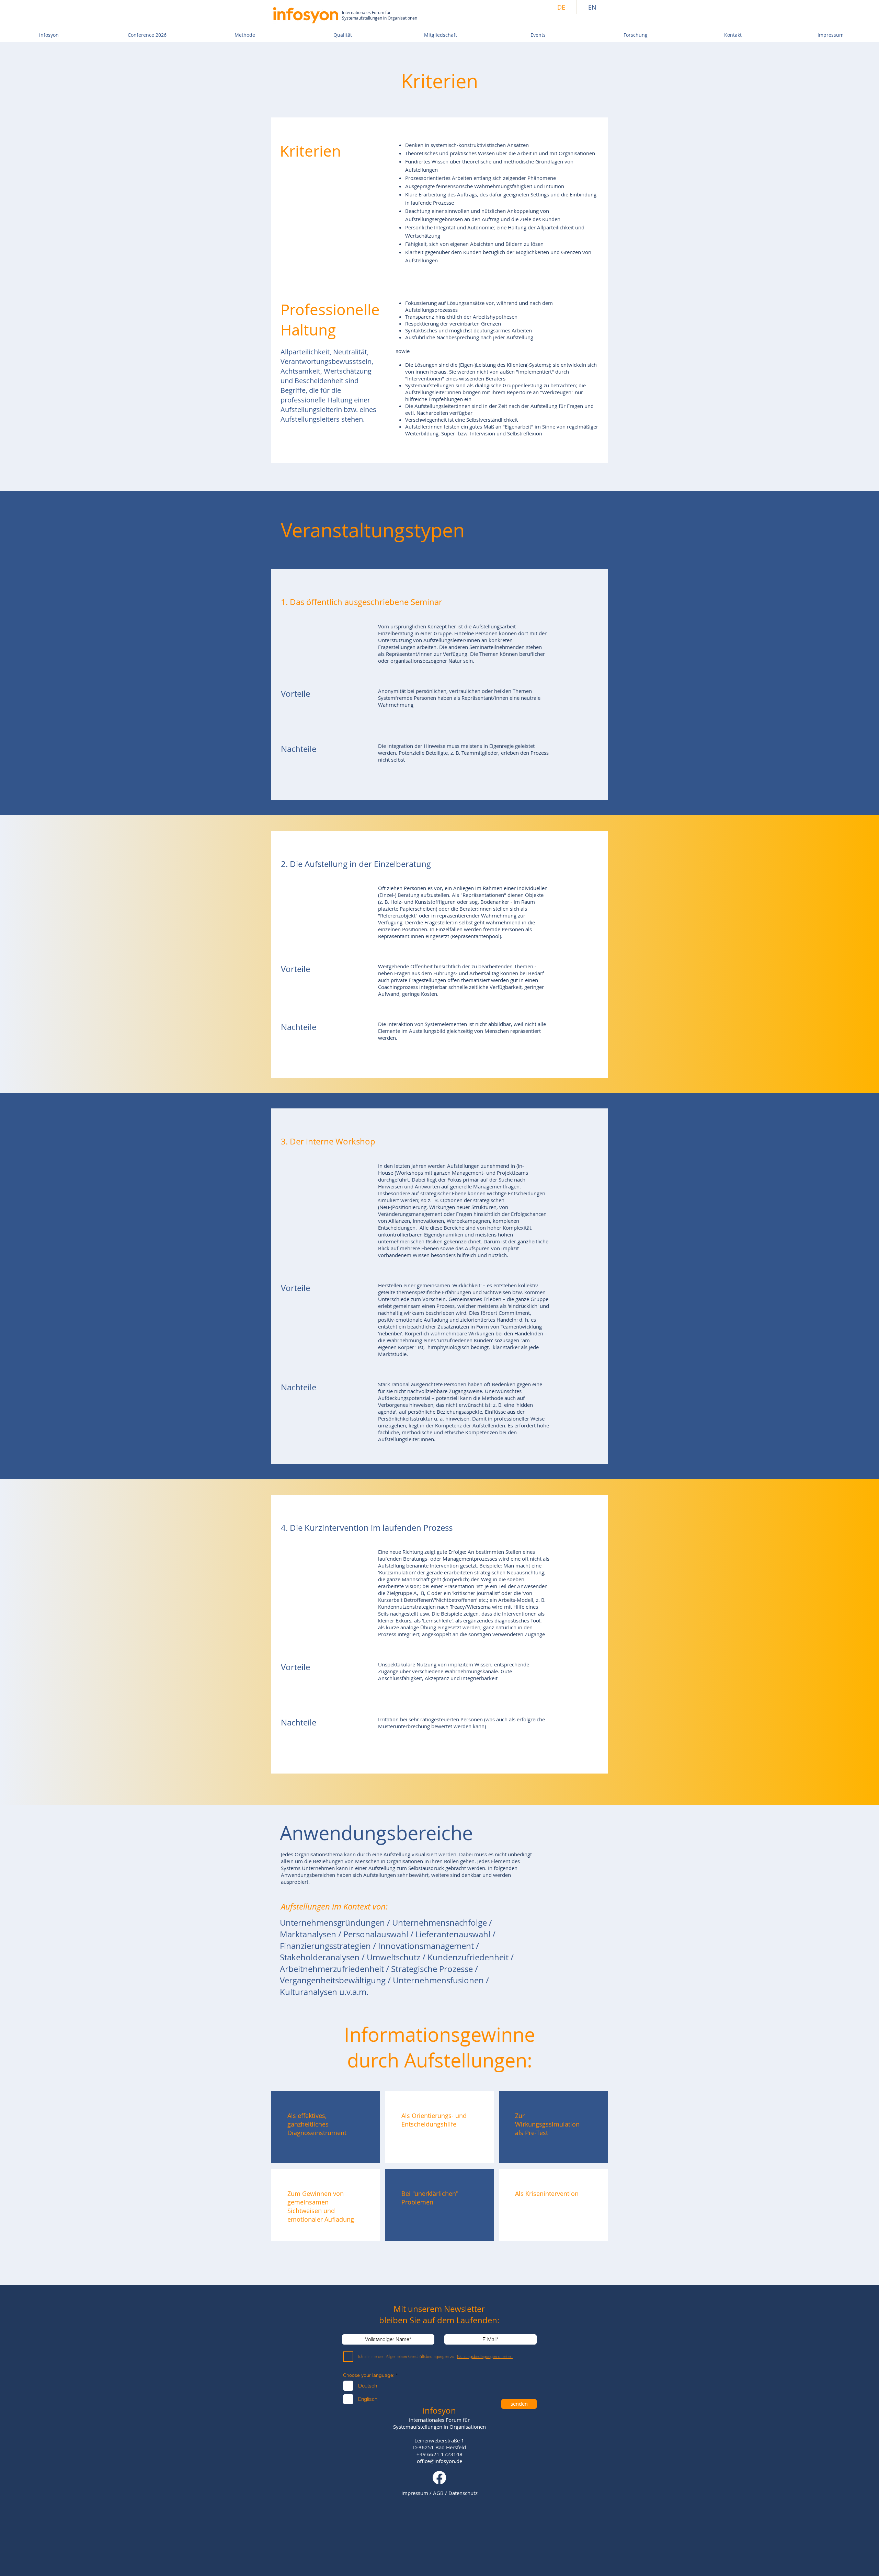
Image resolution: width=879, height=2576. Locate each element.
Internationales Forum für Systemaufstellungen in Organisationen (380, 15)
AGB (438, 2493)
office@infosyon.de (439, 2461)
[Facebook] (439, 2478)
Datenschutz (463, 2493)
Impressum (415, 2493)
